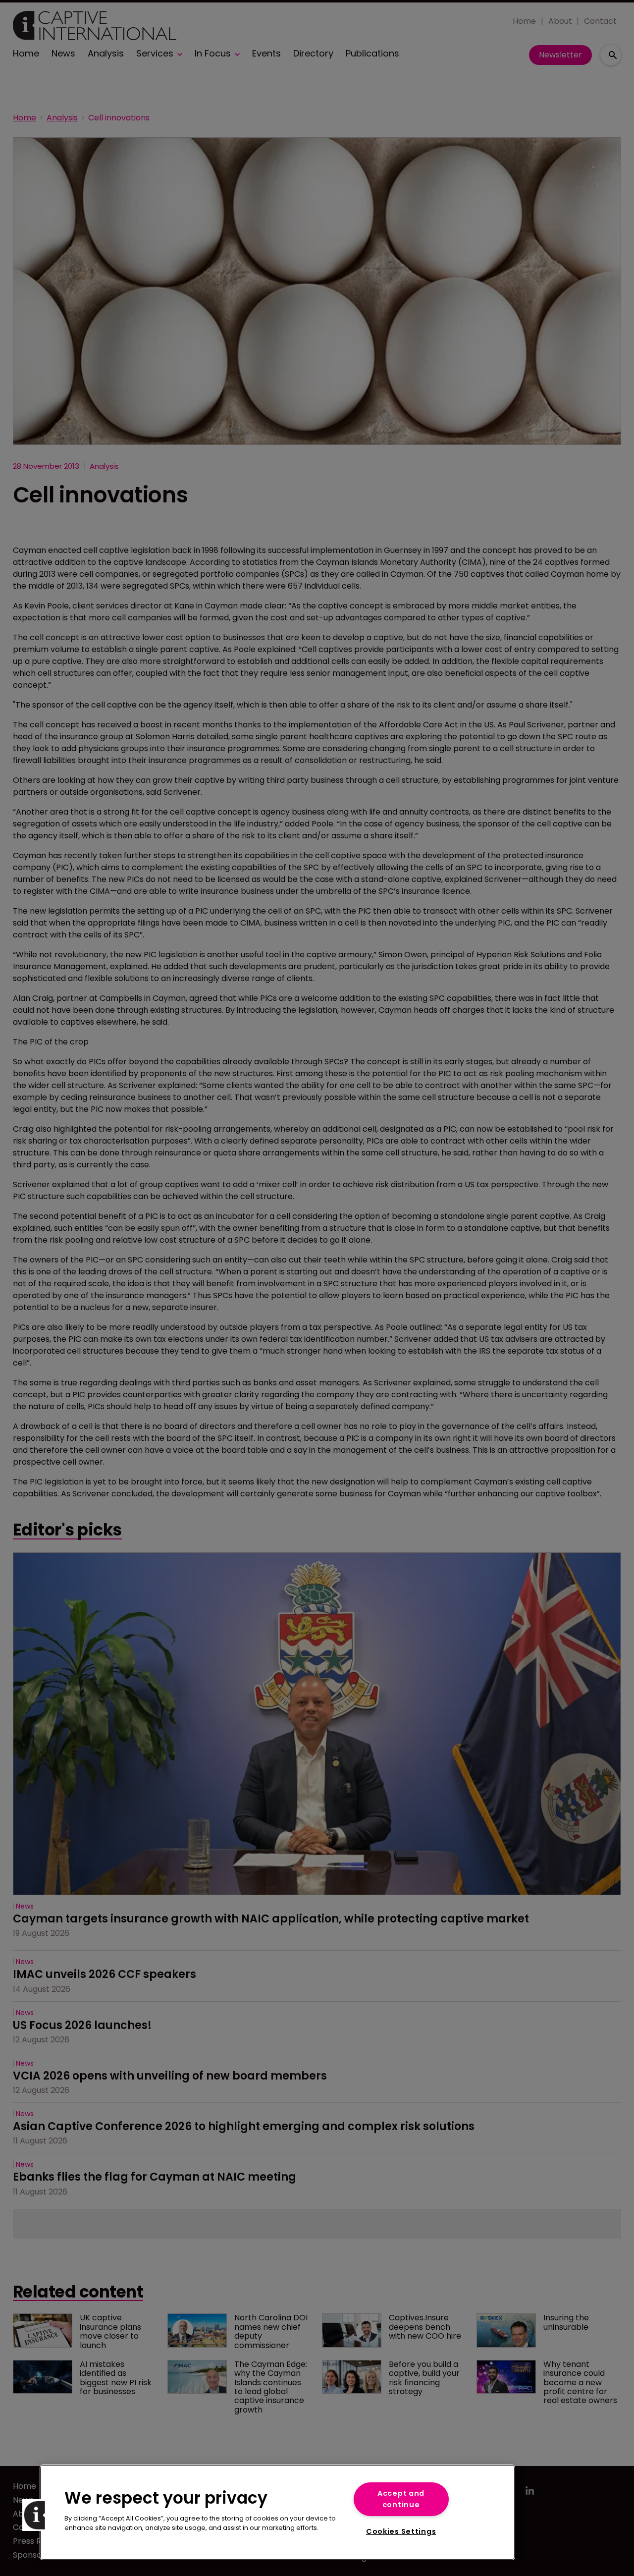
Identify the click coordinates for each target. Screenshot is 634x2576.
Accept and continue (401, 2499)
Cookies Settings (401, 2531)
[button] (38, 2515)
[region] (277, 2512)
